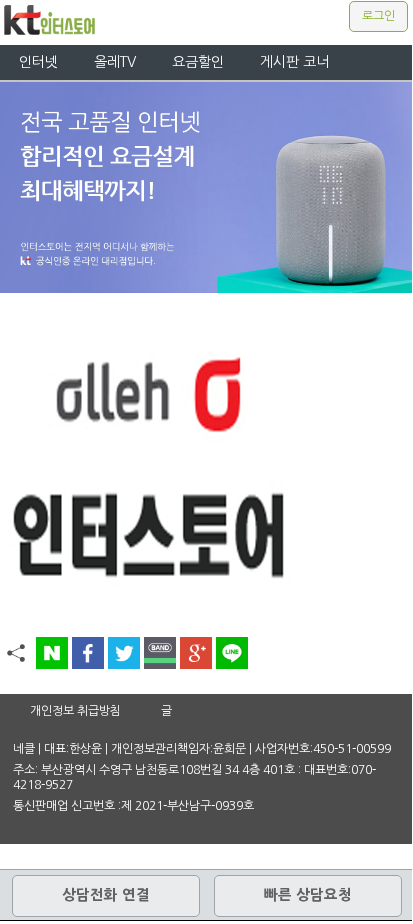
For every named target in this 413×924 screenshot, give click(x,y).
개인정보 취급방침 (75, 711)
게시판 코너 (294, 62)
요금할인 (198, 62)
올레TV (115, 62)
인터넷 (38, 62)
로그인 (378, 16)
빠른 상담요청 (308, 895)
